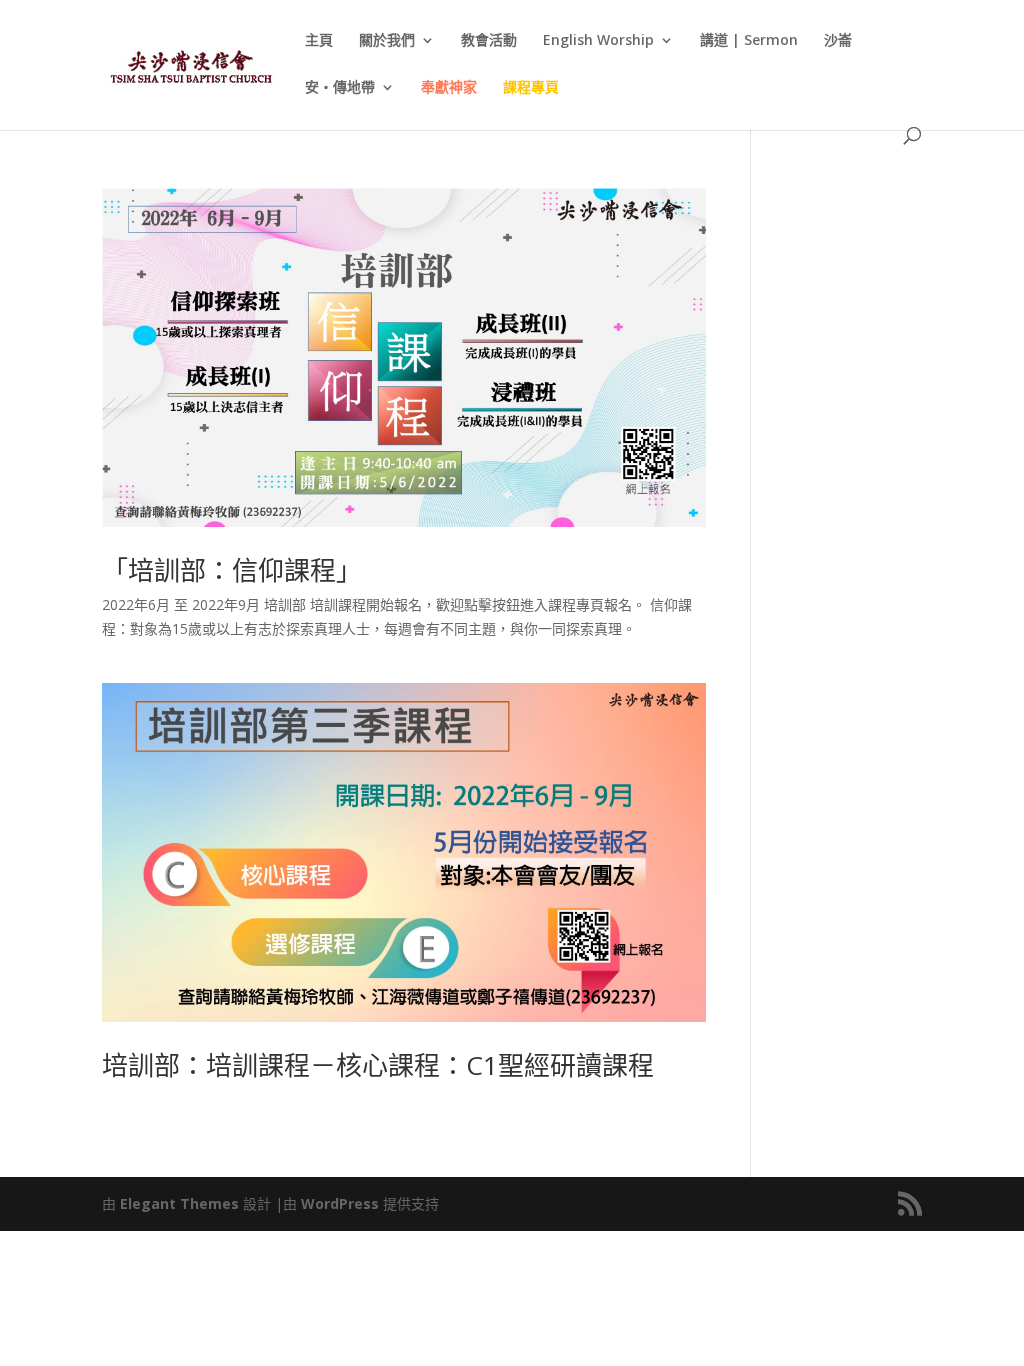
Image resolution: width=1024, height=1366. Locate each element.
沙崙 (838, 41)
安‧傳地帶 (340, 88)
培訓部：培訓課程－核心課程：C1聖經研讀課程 (378, 1065)
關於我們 (387, 41)
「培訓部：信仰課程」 (232, 570)
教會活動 (489, 41)
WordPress (340, 1203)
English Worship (598, 41)
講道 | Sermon (749, 41)
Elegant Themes (179, 1203)
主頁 (319, 41)
